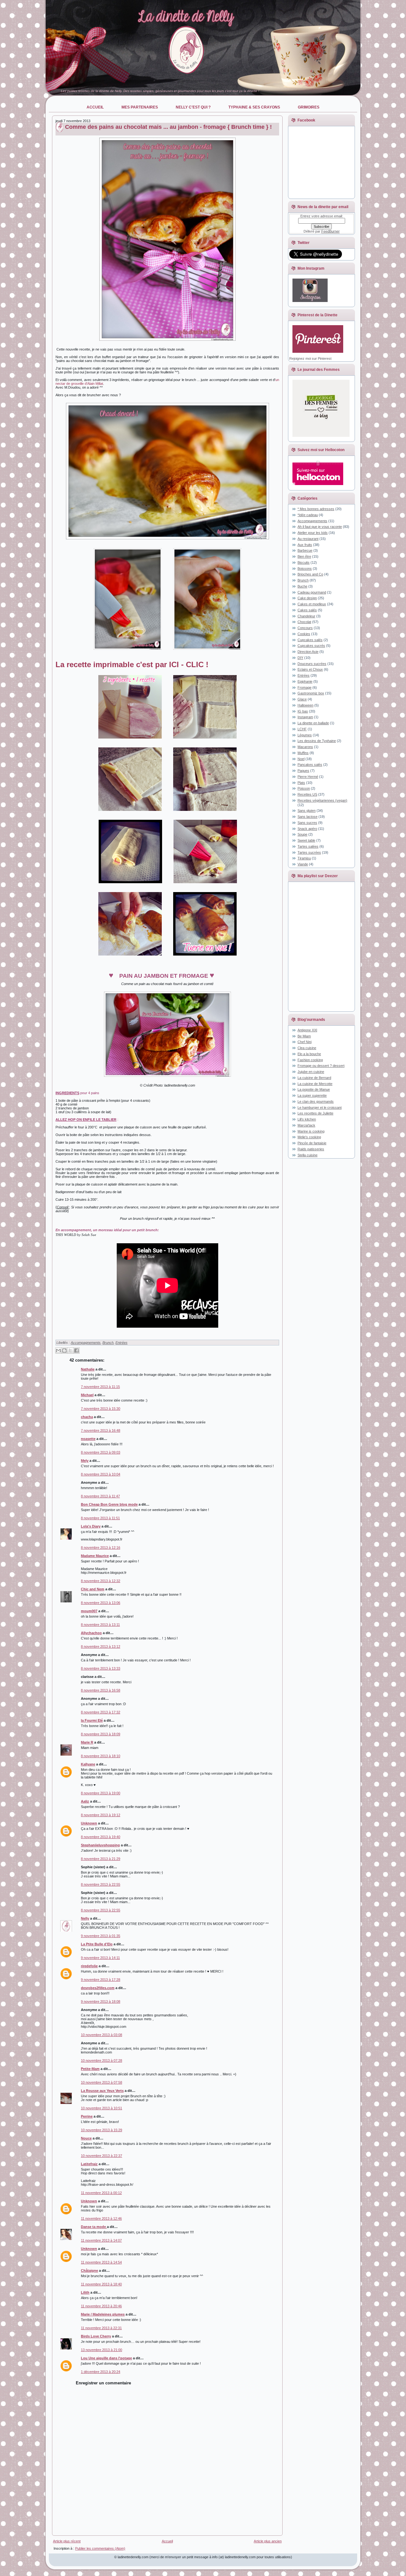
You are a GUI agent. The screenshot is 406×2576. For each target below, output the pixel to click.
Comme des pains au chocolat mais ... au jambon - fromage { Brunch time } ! (168, 127)
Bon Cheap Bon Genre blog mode (109, 1504)
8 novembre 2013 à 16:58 (101, 1690)
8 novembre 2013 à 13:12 (101, 1646)
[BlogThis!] (64, 1350)
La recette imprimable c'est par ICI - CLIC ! (132, 664)
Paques (303, 771)
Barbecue (305, 550)
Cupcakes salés (310, 640)
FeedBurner (331, 231)
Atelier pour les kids (313, 533)
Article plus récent (67, 2541)
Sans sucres (307, 823)
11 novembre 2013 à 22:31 (101, 2328)
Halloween (305, 705)
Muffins (303, 753)
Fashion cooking (310, 1060)
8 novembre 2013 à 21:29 (101, 1859)
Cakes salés (307, 610)
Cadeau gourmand (312, 592)
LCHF (302, 729)
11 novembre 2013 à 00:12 (101, 2193)
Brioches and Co (310, 574)
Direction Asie (308, 652)
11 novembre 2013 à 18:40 (101, 2284)
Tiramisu (304, 858)
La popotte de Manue (314, 1089)
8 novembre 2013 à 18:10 (101, 1756)
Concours (305, 628)
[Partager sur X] (70, 1350)
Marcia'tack (306, 1125)
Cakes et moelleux (312, 604)
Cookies (304, 634)
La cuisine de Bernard (314, 1078)
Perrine (87, 2116)
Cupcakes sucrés (311, 646)
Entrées (121, 1343)
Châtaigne (89, 2270)
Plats (301, 783)
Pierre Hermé (308, 777)
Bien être (304, 556)
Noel (301, 759)
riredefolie (89, 1966)
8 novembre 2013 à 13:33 (101, 1668)
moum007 (89, 1611)
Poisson (304, 788)
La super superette (312, 1095)
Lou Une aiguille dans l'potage (106, 2358)
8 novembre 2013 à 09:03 (101, 1452)
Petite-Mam (90, 2069)
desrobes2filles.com (98, 1988)
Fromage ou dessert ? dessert (321, 1066)
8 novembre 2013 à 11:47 (100, 1496)
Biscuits (304, 562)
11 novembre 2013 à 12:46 (101, 2218)
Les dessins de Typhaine (317, 741)
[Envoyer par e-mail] (58, 1350)
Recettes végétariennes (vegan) (322, 800)
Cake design (307, 598)
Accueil (167, 2541)
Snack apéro (307, 829)
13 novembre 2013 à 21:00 (101, 2350)
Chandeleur (306, 616)
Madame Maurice (95, 1556)
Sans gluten (307, 811)
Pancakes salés (310, 765)
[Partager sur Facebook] (76, 1350)
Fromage (304, 687)
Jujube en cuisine (311, 1072)
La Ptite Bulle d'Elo (97, 1944)
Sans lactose (308, 817)
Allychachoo (91, 1633)
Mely (85, 1461)
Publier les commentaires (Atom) (100, 2548)
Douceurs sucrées (312, 664)
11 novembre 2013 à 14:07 (101, 2240)
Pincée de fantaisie (312, 1143)
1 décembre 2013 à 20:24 (101, 2372)
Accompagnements (86, 1343)
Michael (87, 1395)
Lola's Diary (91, 1526)
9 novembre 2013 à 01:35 (101, 1936)
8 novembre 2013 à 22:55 (101, 1884)
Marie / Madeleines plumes (103, 2314)
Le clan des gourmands (316, 1101)
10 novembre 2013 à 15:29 (101, 2130)
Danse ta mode (94, 2227)
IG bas (303, 711)
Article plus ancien (268, 2541)
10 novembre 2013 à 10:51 (101, 2108)
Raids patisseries (311, 1149)
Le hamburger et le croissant (320, 1107)
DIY (300, 658)
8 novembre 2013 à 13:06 (101, 1603)
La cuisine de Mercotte (315, 1084)
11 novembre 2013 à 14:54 (101, 2262)
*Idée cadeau (308, 515)
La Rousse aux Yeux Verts (102, 2091)
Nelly (85, 1918)
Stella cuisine (308, 1155)
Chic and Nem (93, 1589)
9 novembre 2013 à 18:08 (101, 2001)
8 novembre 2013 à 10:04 (101, 1474)
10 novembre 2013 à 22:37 (101, 2156)
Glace (302, 699)
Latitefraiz (89, 2164)
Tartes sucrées (309, 852)
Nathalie (88, 1369)
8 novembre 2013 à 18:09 (101, 1734)
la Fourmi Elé (92, 1720)
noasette (88, 1439)
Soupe (302, 834)
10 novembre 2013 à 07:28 (101, 2060)
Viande (303, 864)
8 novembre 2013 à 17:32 (101, 1712)
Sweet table (306, 840)
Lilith (85, 2292)
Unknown (89, 1823)
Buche (302, 586)
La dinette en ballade (313, 723)
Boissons (305, 568)
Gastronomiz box (311, 693)
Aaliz (85, 1801)
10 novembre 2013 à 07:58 (101, 2082)
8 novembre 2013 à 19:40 (101, 1837)
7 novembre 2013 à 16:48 (101, 1430)
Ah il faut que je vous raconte (320, 527)
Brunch (108, 1343)
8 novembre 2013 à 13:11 (100, 1625)
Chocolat (304, 622)
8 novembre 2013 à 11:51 (100, 1518)
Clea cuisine (307, 1048)
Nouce (86, 2138)
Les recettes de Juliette (315, 1113)
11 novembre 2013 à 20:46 (101, 2306)
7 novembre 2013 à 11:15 (100, 1387)
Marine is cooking (311, 1131)
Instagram (305, 717)
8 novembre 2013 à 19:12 (101, 1815)
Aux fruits (305, 545)
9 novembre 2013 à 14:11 (100, 1958)
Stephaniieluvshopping (100, 1845)
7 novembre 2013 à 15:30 (101, 1409)
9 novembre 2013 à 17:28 (101, 1980)
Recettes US (307, 794)
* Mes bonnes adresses (316, 509)
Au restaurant (308, 539)
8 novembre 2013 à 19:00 (101, 1793)
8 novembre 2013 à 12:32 (101, 1581)
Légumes (305, 735)
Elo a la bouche (309, 1054)
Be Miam (304, 1036)
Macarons (305, 747)
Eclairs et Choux (310, 669)
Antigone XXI (307, 1030)
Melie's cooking (309, 1137)
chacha (87, 1417)
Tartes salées (308, 846)
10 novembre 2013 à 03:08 (101, 2035)
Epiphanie (305, 681)
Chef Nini (304, 1042)
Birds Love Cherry (96, 2336)
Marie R (87, 1742)
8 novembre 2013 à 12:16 (101, 1548)
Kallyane (88, 1764)
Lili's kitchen (307, 1119)
